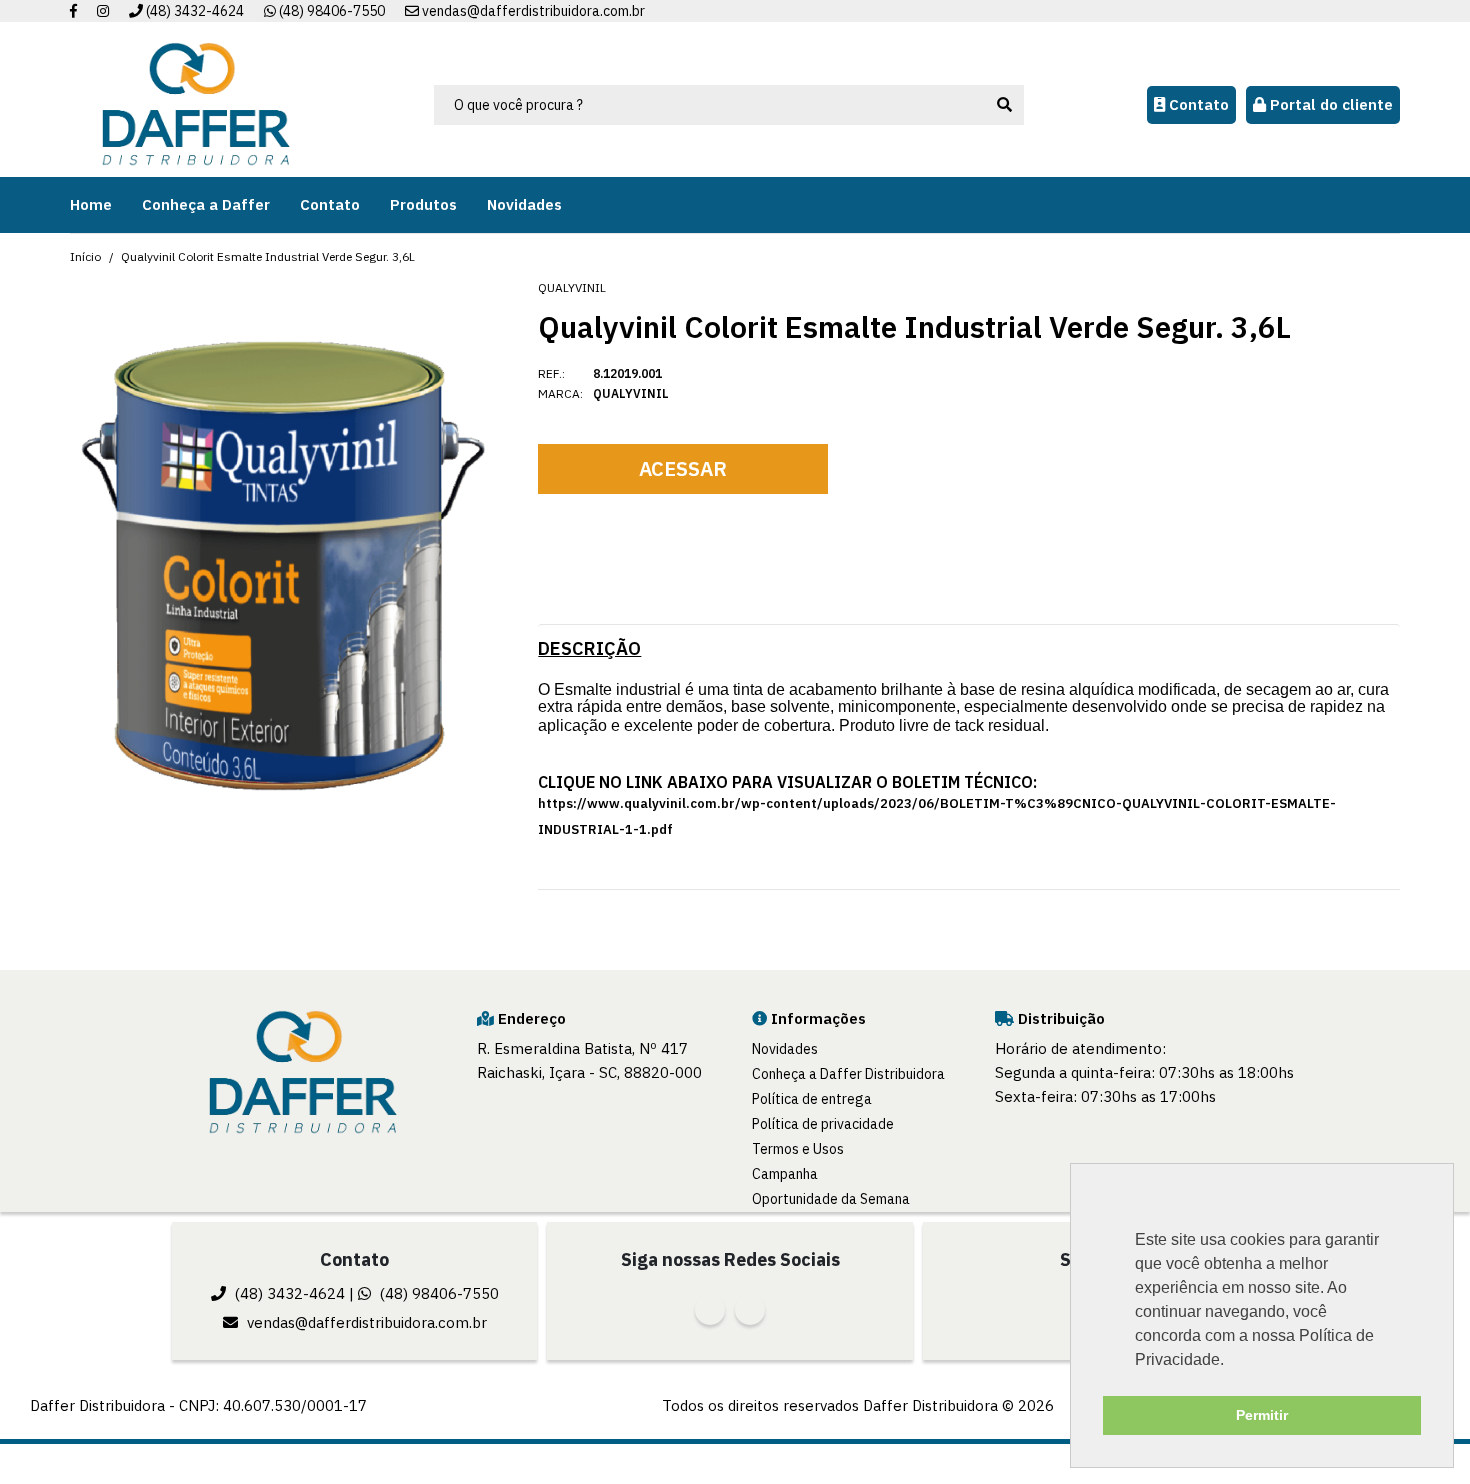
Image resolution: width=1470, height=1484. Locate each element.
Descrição (589, 648)
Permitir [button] (1262, 1415)
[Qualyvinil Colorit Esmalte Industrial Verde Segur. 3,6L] (281, 561)
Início (85, 256)
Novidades (785, 1049)
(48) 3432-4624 (193, 11)
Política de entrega (812, 1099)
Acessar (683, 468)
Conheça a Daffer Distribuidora (848, 1074)
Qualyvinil (572, 287)
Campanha (785, 1174)
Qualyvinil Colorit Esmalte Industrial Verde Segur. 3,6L (268, 256)
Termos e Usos (798, 1149)
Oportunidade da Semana (831, 1199)
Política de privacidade (823, 1124)
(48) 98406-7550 (330, 11)
